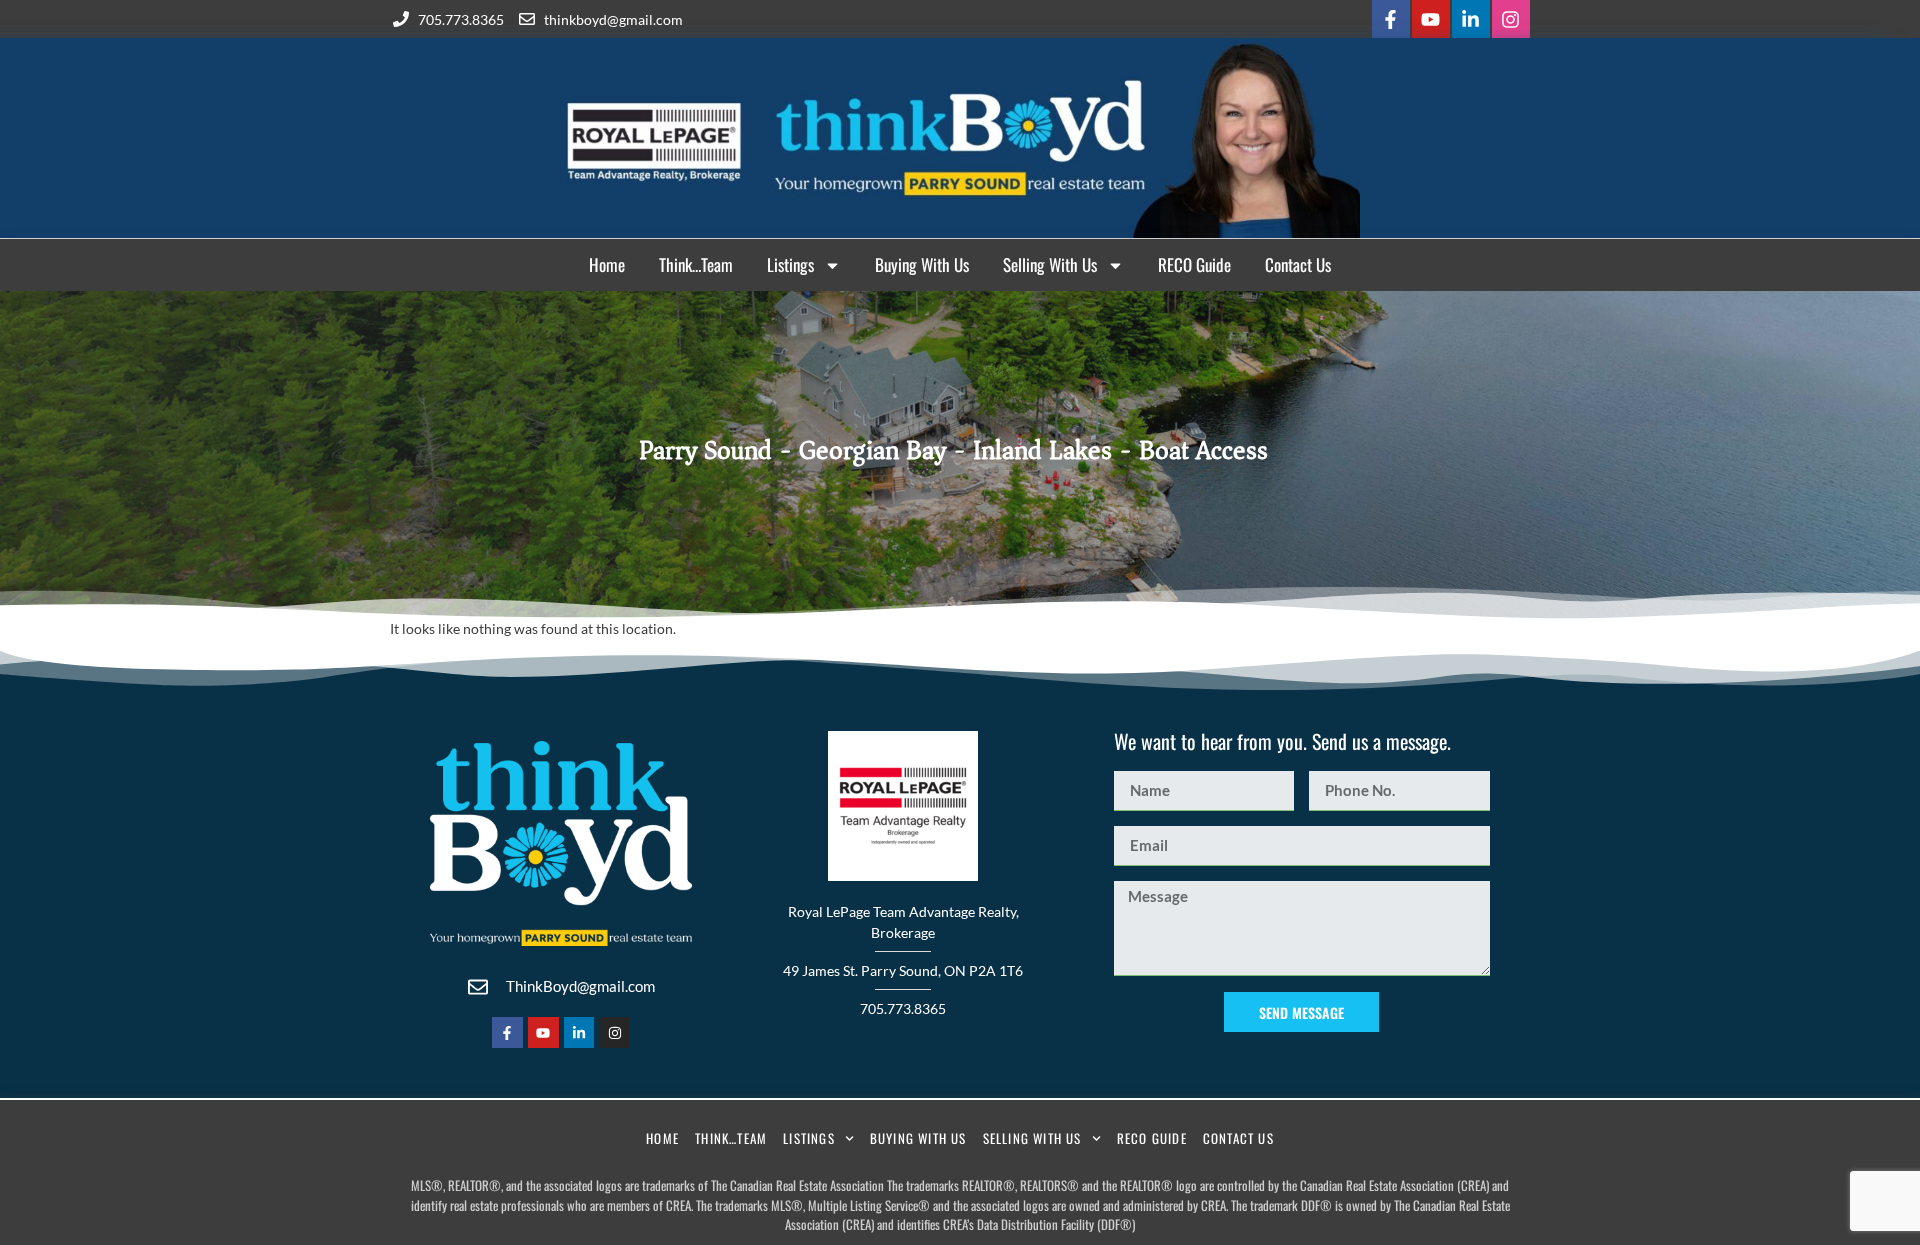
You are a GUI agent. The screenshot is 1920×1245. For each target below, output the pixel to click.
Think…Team (696, 264)
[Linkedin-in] (1471, 19)
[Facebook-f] (1391, 19)
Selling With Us (1050, 264)
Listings (790, 264)
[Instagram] (1511, 19)
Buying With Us (922, 264)
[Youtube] (1431, 19)
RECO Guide (1194, 264)
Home (607, 264)
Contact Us (1298, 264)
